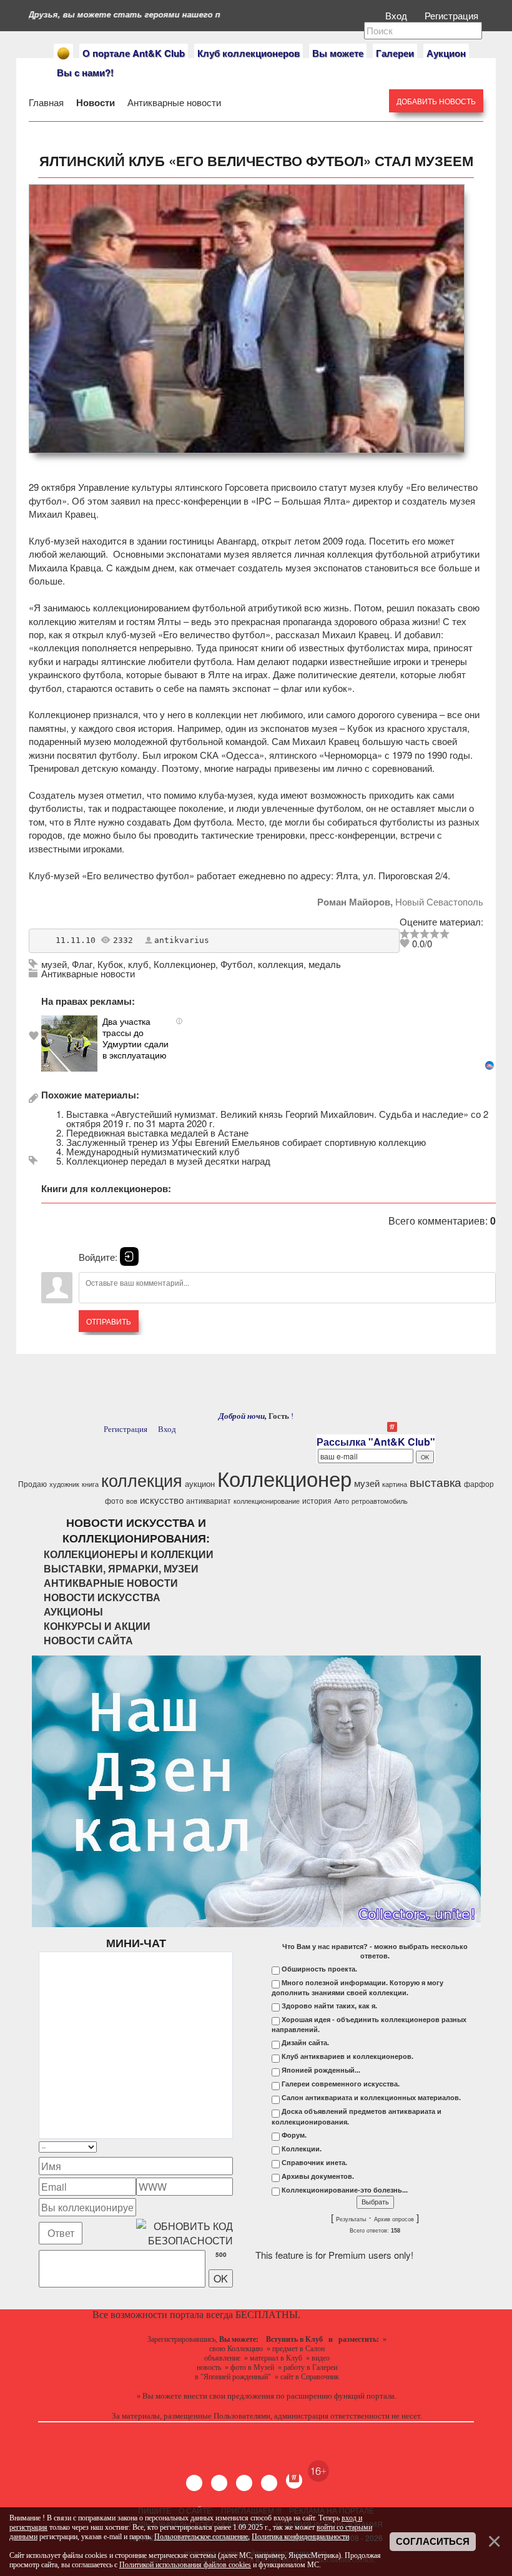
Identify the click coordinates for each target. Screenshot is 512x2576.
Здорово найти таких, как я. (329, 2006)
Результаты (351, 2219)
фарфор (479, 1483)
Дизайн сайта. (305, 2043)
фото (114, 1500)
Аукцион (446, 53)
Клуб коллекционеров (249, 53)
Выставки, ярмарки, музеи (121, 1568)
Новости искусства (102, 1597)
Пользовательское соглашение (201, 2537)
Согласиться (433, 2542)
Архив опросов (394, 2219)
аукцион (200, 1483)
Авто (342, 1501)
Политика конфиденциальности (300, 2537)
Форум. (294, 2135)
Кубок (110, 964)
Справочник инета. (314, 2163)
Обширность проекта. (319, 1969)
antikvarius (182, 940)
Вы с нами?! (85, 72)
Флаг (82, 964)
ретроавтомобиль (380, 1501)
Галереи (395, 53)
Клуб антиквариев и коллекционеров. (347, 2056)
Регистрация (453, 15)
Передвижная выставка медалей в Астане (157, 1133)
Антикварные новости (173, 102)
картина (395, 1484)
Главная (47, 102)
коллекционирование (267, 1501)
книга (90, 1484)
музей (54, 964)
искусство (162, 1500)
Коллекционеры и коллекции (129, 1554)
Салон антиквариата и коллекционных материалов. (371, 2098)
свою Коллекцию (236, 2349)
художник (64, 1484)
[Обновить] (217, 2147)
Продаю (32, 1483)
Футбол (237, 964)
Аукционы (73, 1611)
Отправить (109, 1321)
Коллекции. (302, 2149)
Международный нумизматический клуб (153, 1151)
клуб (138, 964)
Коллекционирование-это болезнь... (345, 2190)
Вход (397, 15)
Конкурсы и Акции (97, 1626)
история (317, 1500)
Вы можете (338, 53)
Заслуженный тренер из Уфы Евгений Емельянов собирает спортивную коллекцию (246, 1142)
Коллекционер (185, 964)
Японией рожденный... (321, 2070)
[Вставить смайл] (229, 2147)
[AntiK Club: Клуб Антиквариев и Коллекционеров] (63, 53)
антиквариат (209, 1500)
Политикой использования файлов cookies (185, 2565)
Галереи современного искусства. (341, 2084)
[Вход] (129, 1256)
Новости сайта (88, 1640)
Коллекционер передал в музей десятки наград (168, 1161)
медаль (325, 964)
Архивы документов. (318, 2176)
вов (132, 1501)
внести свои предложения (229, 2396)
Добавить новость (436, 101)
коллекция (281, 964)
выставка (436, 1482)
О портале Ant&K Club (134, 53)
